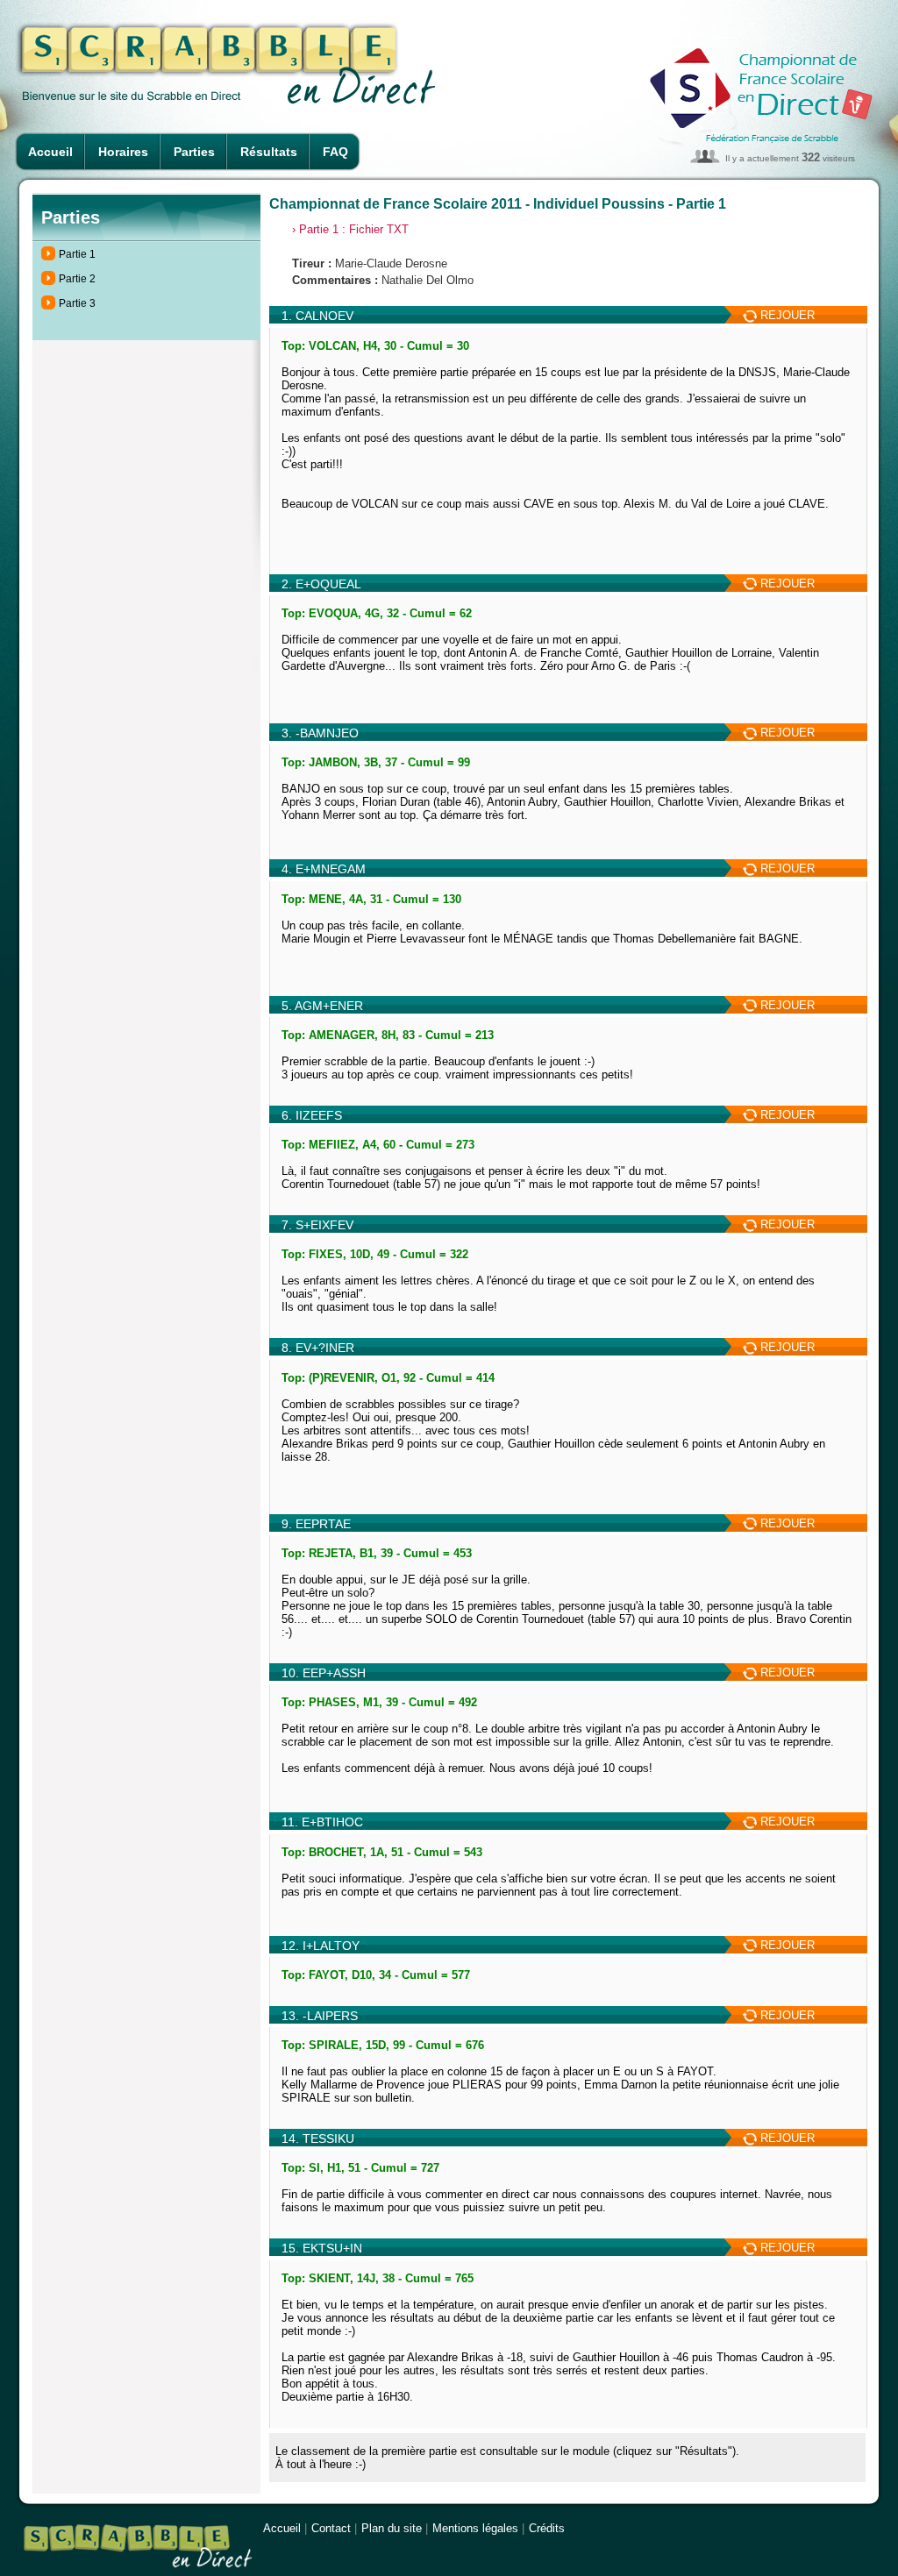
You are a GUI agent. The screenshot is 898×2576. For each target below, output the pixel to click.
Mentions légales (475, 2528)
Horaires (123, 152)
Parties (194, 152)
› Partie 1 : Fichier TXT (350, 229)
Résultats (269, 152)
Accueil (50, 152)
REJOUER (786, 315)
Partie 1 (77, 254)
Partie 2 (77, 279)
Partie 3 (77, 303)
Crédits (547, 2528)
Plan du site (392, 2528)
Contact (331, 2528)
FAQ (335, 152)
